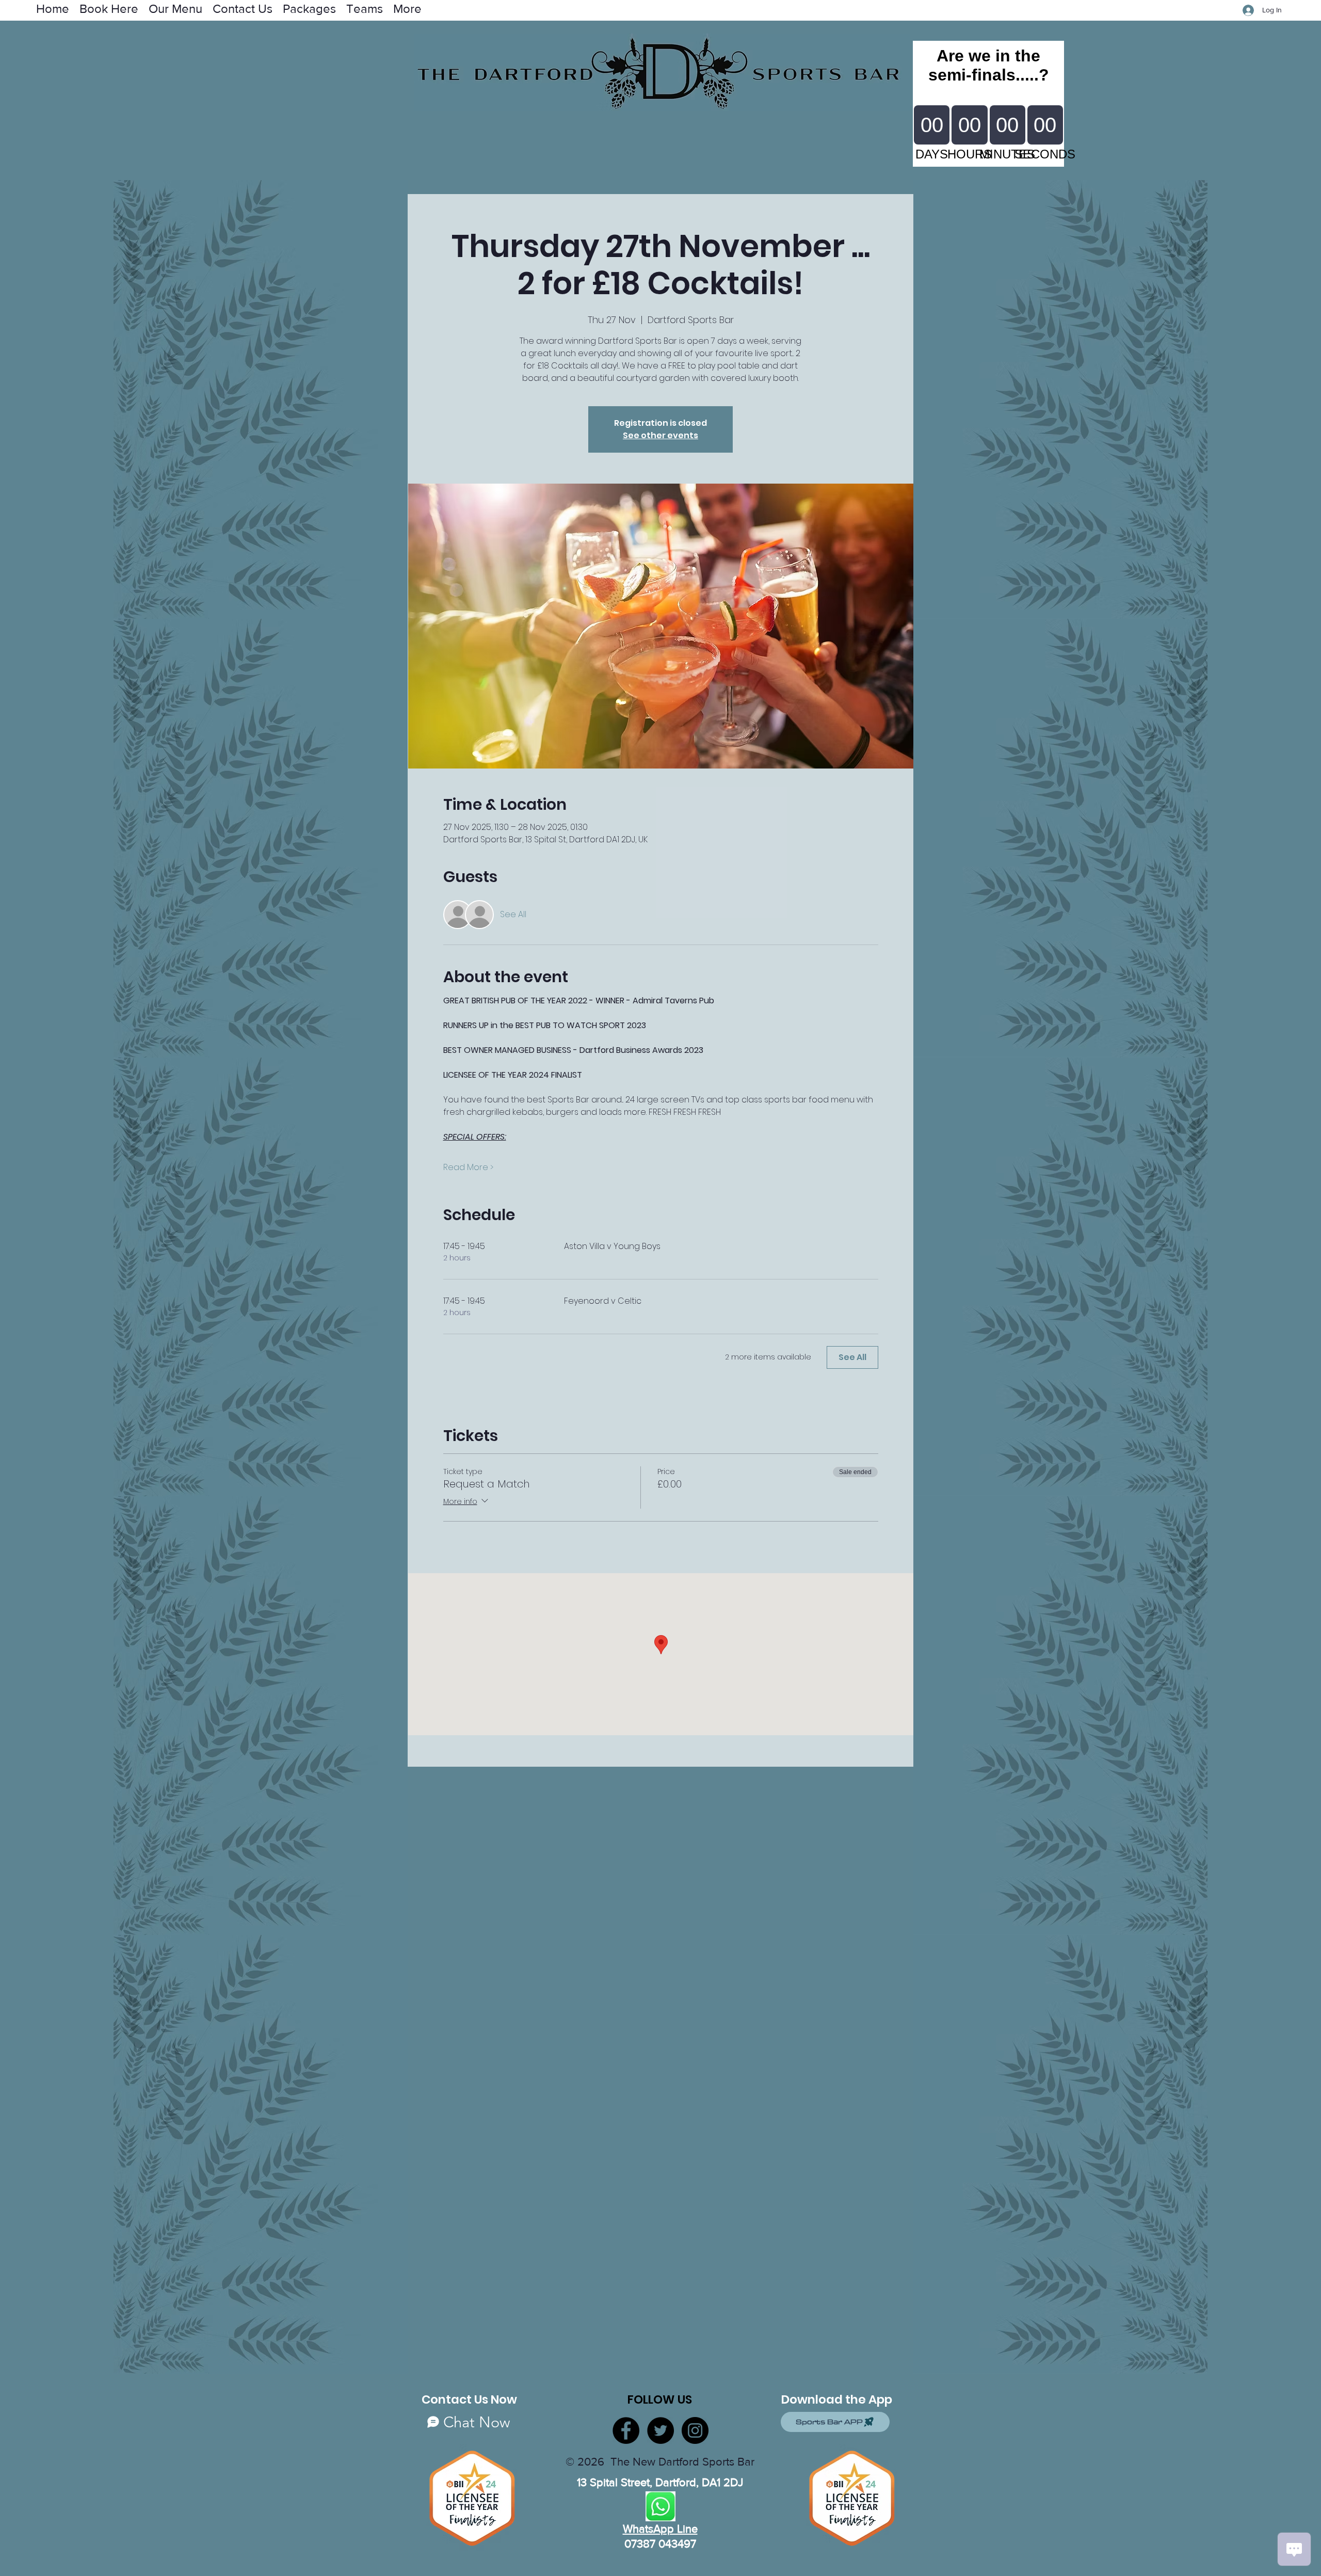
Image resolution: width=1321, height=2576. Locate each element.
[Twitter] (660, 2430)
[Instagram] (695, 2430)
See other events (660, 435)
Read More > (468, 1167)
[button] (365, 8)
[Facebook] (626, 2430)
